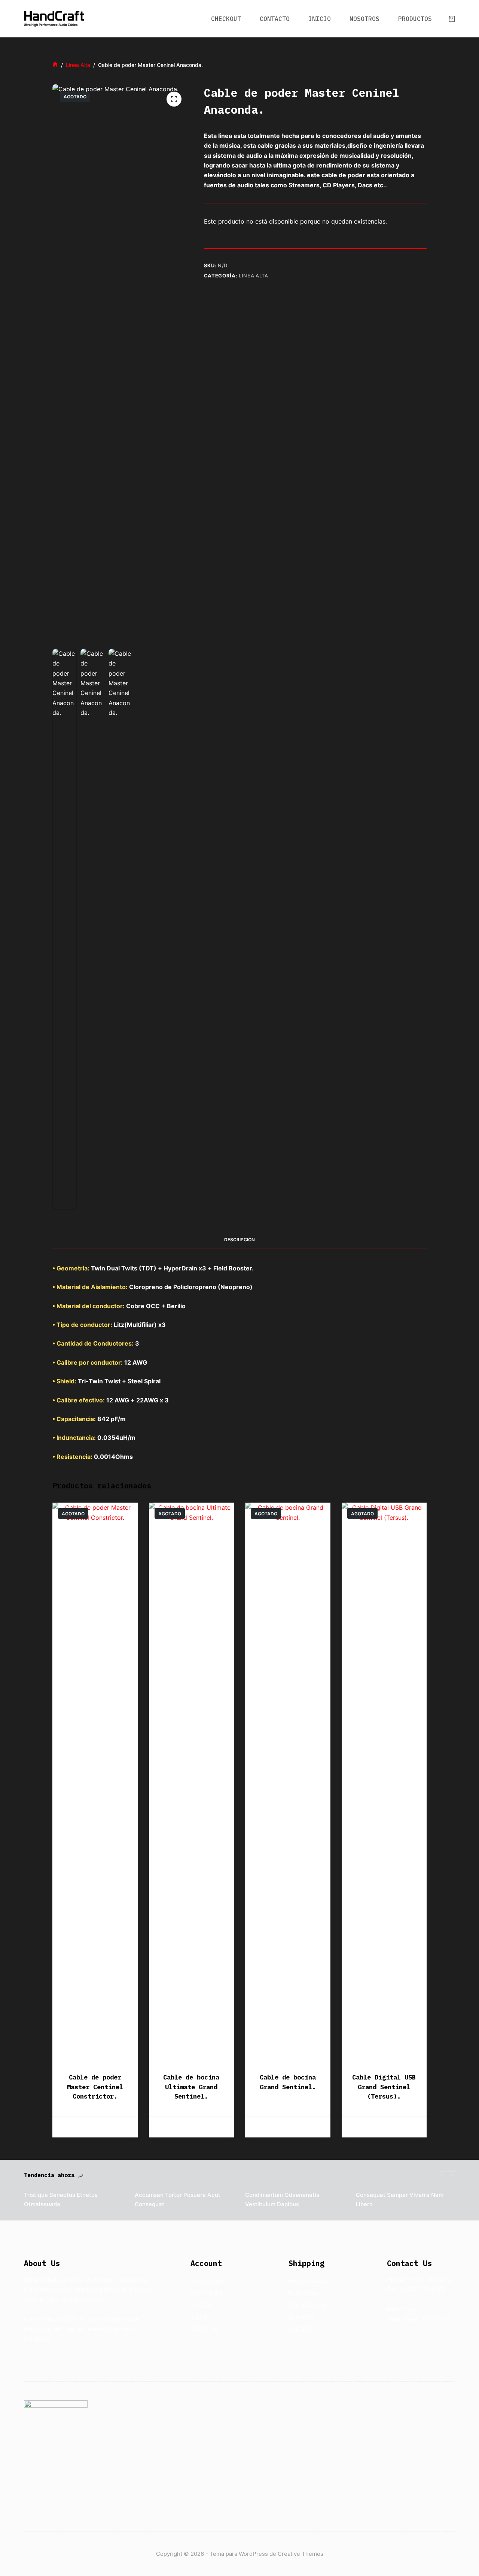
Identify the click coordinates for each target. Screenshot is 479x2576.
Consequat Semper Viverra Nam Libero (400, 2200)
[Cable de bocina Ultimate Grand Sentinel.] (192, 1783)
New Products (309, 2281)
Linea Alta (254, 276)
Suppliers (302, 2317)
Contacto (275, 19)
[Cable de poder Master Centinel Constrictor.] (95, 1783)
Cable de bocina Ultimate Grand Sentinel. (191, 2087)
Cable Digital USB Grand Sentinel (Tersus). (384, 2087)
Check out (205, 2328)
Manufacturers (309, 2305)
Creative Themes (300, 2554)
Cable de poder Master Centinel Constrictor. (95, 2087)
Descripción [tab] (239, 1240)
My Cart (202, 2305)
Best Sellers (305, 2293)
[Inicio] (55, 65)
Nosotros (364, 19)
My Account (208, 2281)
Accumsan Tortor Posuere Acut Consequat (178, 2200)
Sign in (200, 2317)
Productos (415, 19)
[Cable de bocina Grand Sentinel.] (288, 1783)
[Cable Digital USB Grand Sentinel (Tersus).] (384, 1783)
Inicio (320, 19)
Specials (300, 2328)
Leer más (95, 2127)
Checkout (226, 19)
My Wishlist (207, 2293)
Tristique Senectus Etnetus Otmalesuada (61, 2200)
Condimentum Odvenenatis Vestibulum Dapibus (282, 2200)
